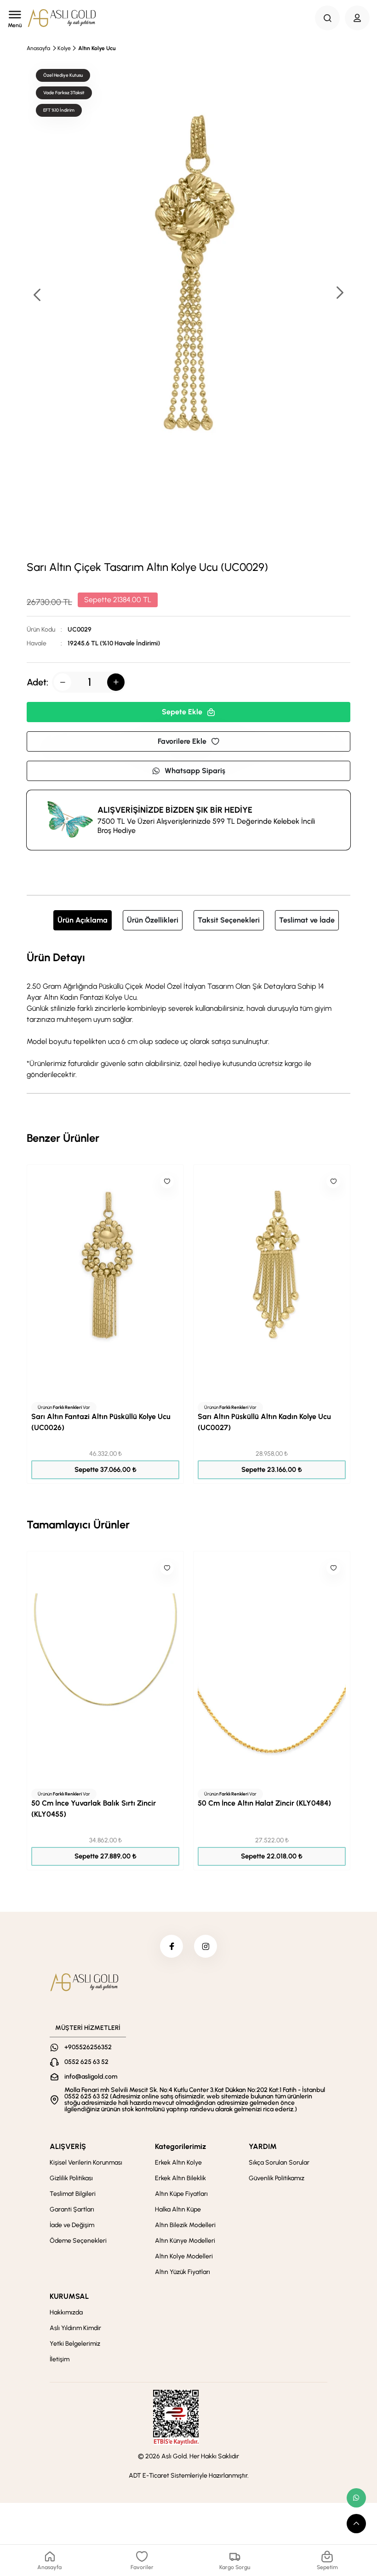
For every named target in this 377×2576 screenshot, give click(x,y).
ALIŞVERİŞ (68, 2146)
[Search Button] (327, 18)
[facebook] (171, 1946)
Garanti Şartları (72, 2209)
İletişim (60, 2359)
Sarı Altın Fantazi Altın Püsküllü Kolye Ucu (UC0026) (101, 1422)
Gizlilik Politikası (71, 2178)
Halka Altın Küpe (178, 2209)
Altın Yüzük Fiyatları (183, 2272)
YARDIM (263, 2146)
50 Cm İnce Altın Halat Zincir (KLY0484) (264, 1803)
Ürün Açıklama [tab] (83, 920)
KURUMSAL (69, 2296)
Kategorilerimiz (180, 2146)
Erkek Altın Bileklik (180, 2178)
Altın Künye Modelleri (185, 2241)
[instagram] (206, 1946)
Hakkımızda (66, 2312)
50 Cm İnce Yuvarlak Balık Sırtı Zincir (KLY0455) (94, 1809)
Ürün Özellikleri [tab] (153, 920)
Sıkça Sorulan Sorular (279, 2163)
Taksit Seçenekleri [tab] (229, 920)
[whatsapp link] (356, 2498)
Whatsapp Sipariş (195, 771)
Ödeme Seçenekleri (78, 2241)
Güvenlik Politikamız (277, 2178)
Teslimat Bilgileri (73, 2194)
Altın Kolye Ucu (97, 48)
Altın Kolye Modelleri (184, 2256)
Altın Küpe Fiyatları (181, 2194)
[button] (339, 294)
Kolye (64, 48)
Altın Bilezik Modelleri (185, 2225)
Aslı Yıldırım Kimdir (75, 2328)
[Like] (167, 1181)
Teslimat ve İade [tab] (307, 920)
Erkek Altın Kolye (178, 2163)
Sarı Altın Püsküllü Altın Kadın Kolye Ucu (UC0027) (264, 1422)
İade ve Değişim (72, 2225)
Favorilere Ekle (182, 741)
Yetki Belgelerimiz (75, 2344)
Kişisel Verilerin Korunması (86, 2163)
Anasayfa (38, 48)
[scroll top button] (356, 2524)
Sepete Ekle (182, 712)
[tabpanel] (188, 1014)
